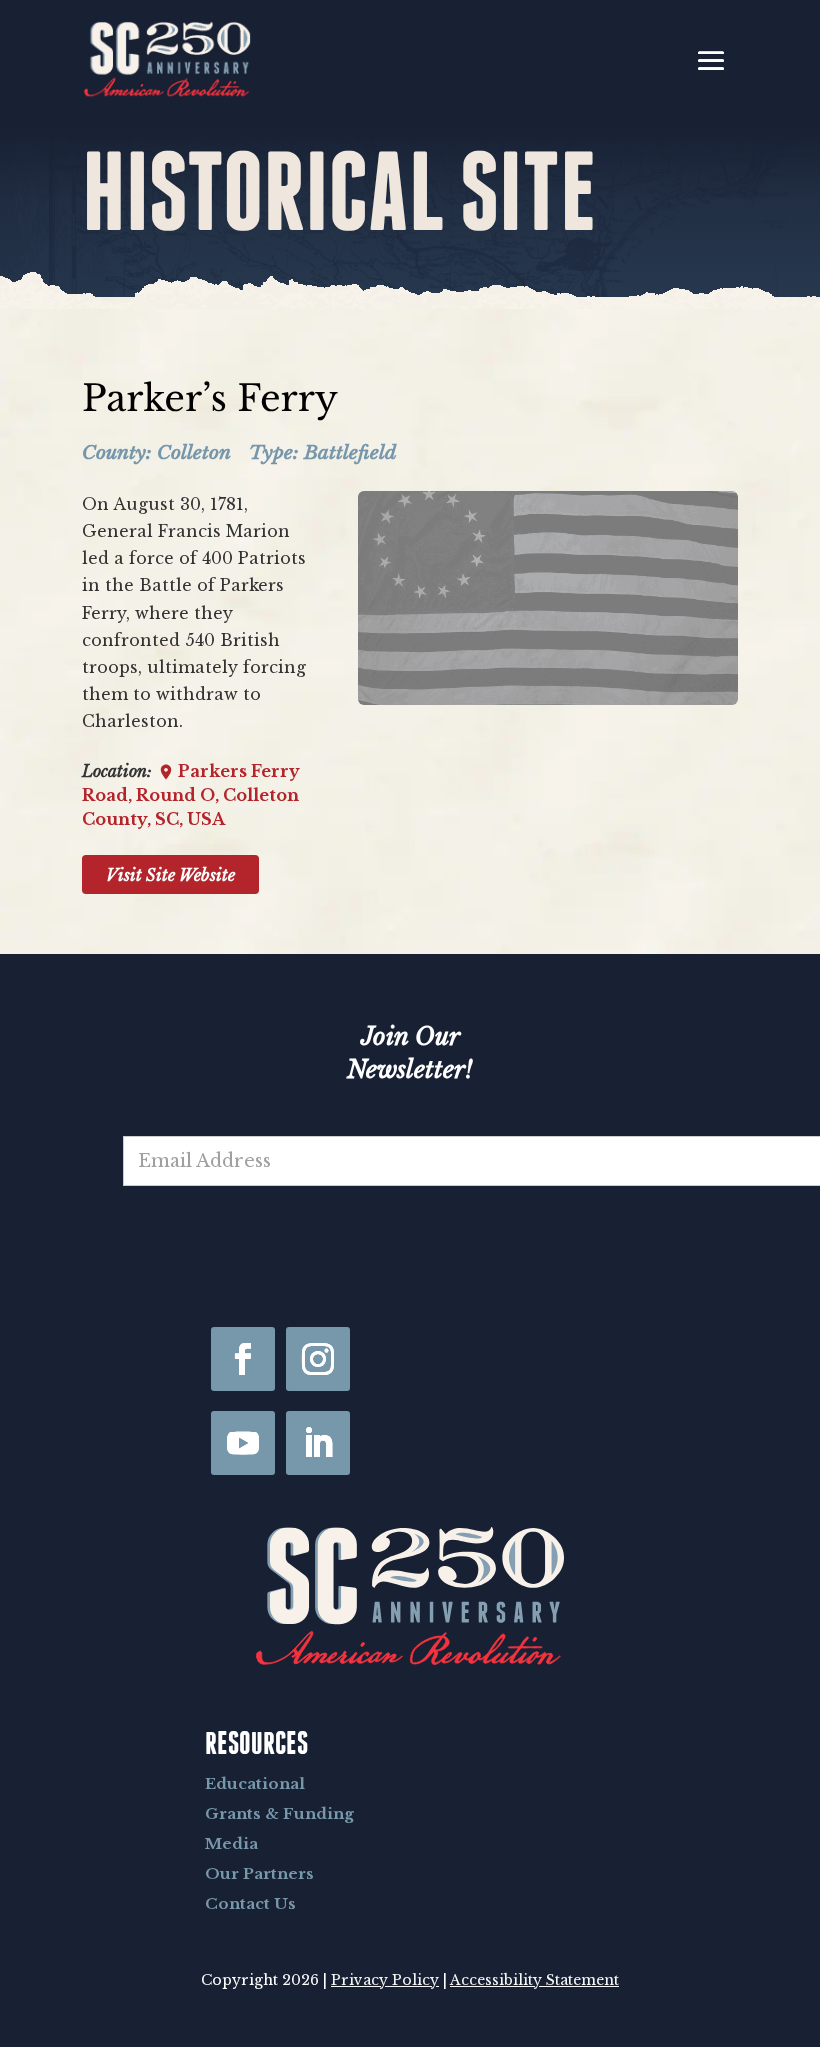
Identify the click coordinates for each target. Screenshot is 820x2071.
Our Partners (259, 1873)
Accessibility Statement (534, 1980)
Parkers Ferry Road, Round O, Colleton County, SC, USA (191, 795)
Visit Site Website (170, 875)
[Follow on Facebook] (243, 1359)
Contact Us (250, 1903)
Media (231, 1843)
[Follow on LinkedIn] (318, 1443)
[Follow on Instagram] (318, 1359)
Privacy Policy (385, 1980)
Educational (255, 1783)
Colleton (193, 452)
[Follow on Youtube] (243, 1443)
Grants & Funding (279, 1813)
